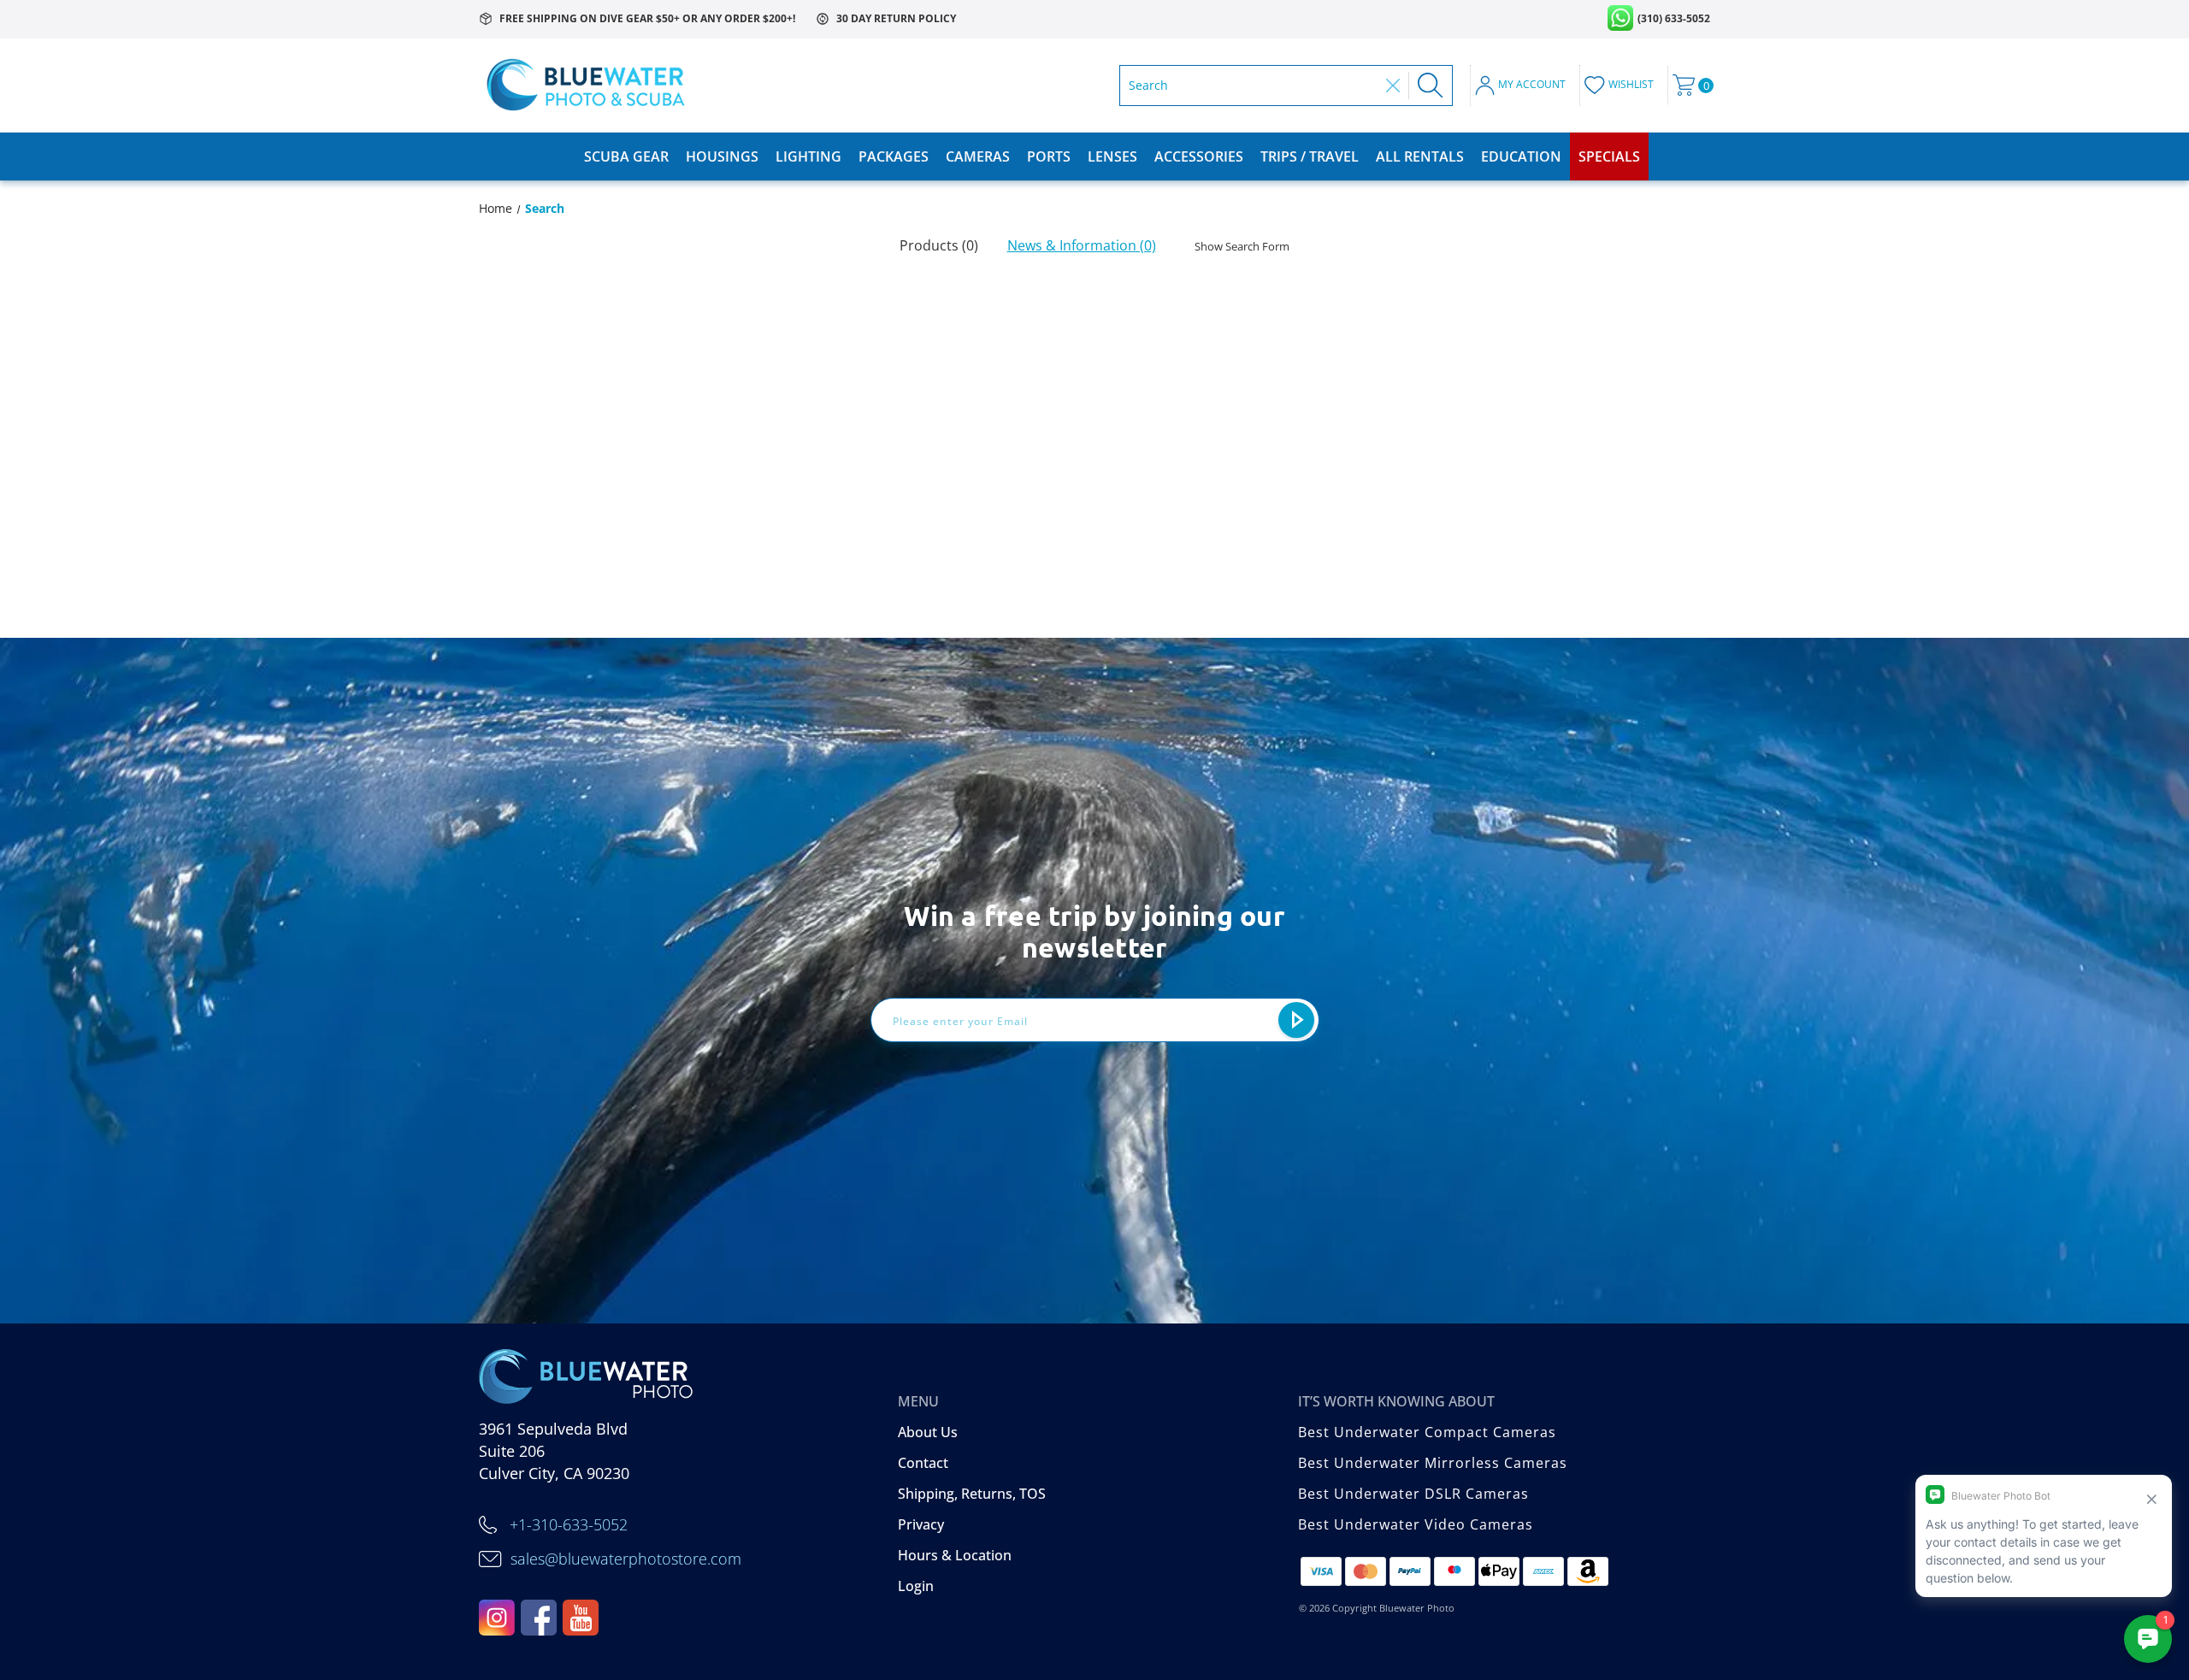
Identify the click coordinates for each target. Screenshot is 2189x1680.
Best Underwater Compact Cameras (1427, 1432)
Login (916, 1586)
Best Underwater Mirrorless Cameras (1433, 1463)
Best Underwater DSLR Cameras (1413, 1494)
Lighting (808, 156)
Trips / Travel (1310, 156)
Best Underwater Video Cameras (1416, 1524)
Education (1521, 156)
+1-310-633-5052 (569, 1524)
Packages (894, 156)
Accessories (1199, 156)
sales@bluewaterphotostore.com (626, 1559)
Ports (1049, 156)
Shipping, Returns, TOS (972, 1494)
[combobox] (1253, 85)
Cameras (978, 156)
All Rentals (1420, 156)
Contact (923, 1463)
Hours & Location (955, 1555)
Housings (722, 156)
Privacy (921, 1524)
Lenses (1112, 156)
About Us (928, 1432)
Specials (1609, 156)
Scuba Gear (626, 156)
